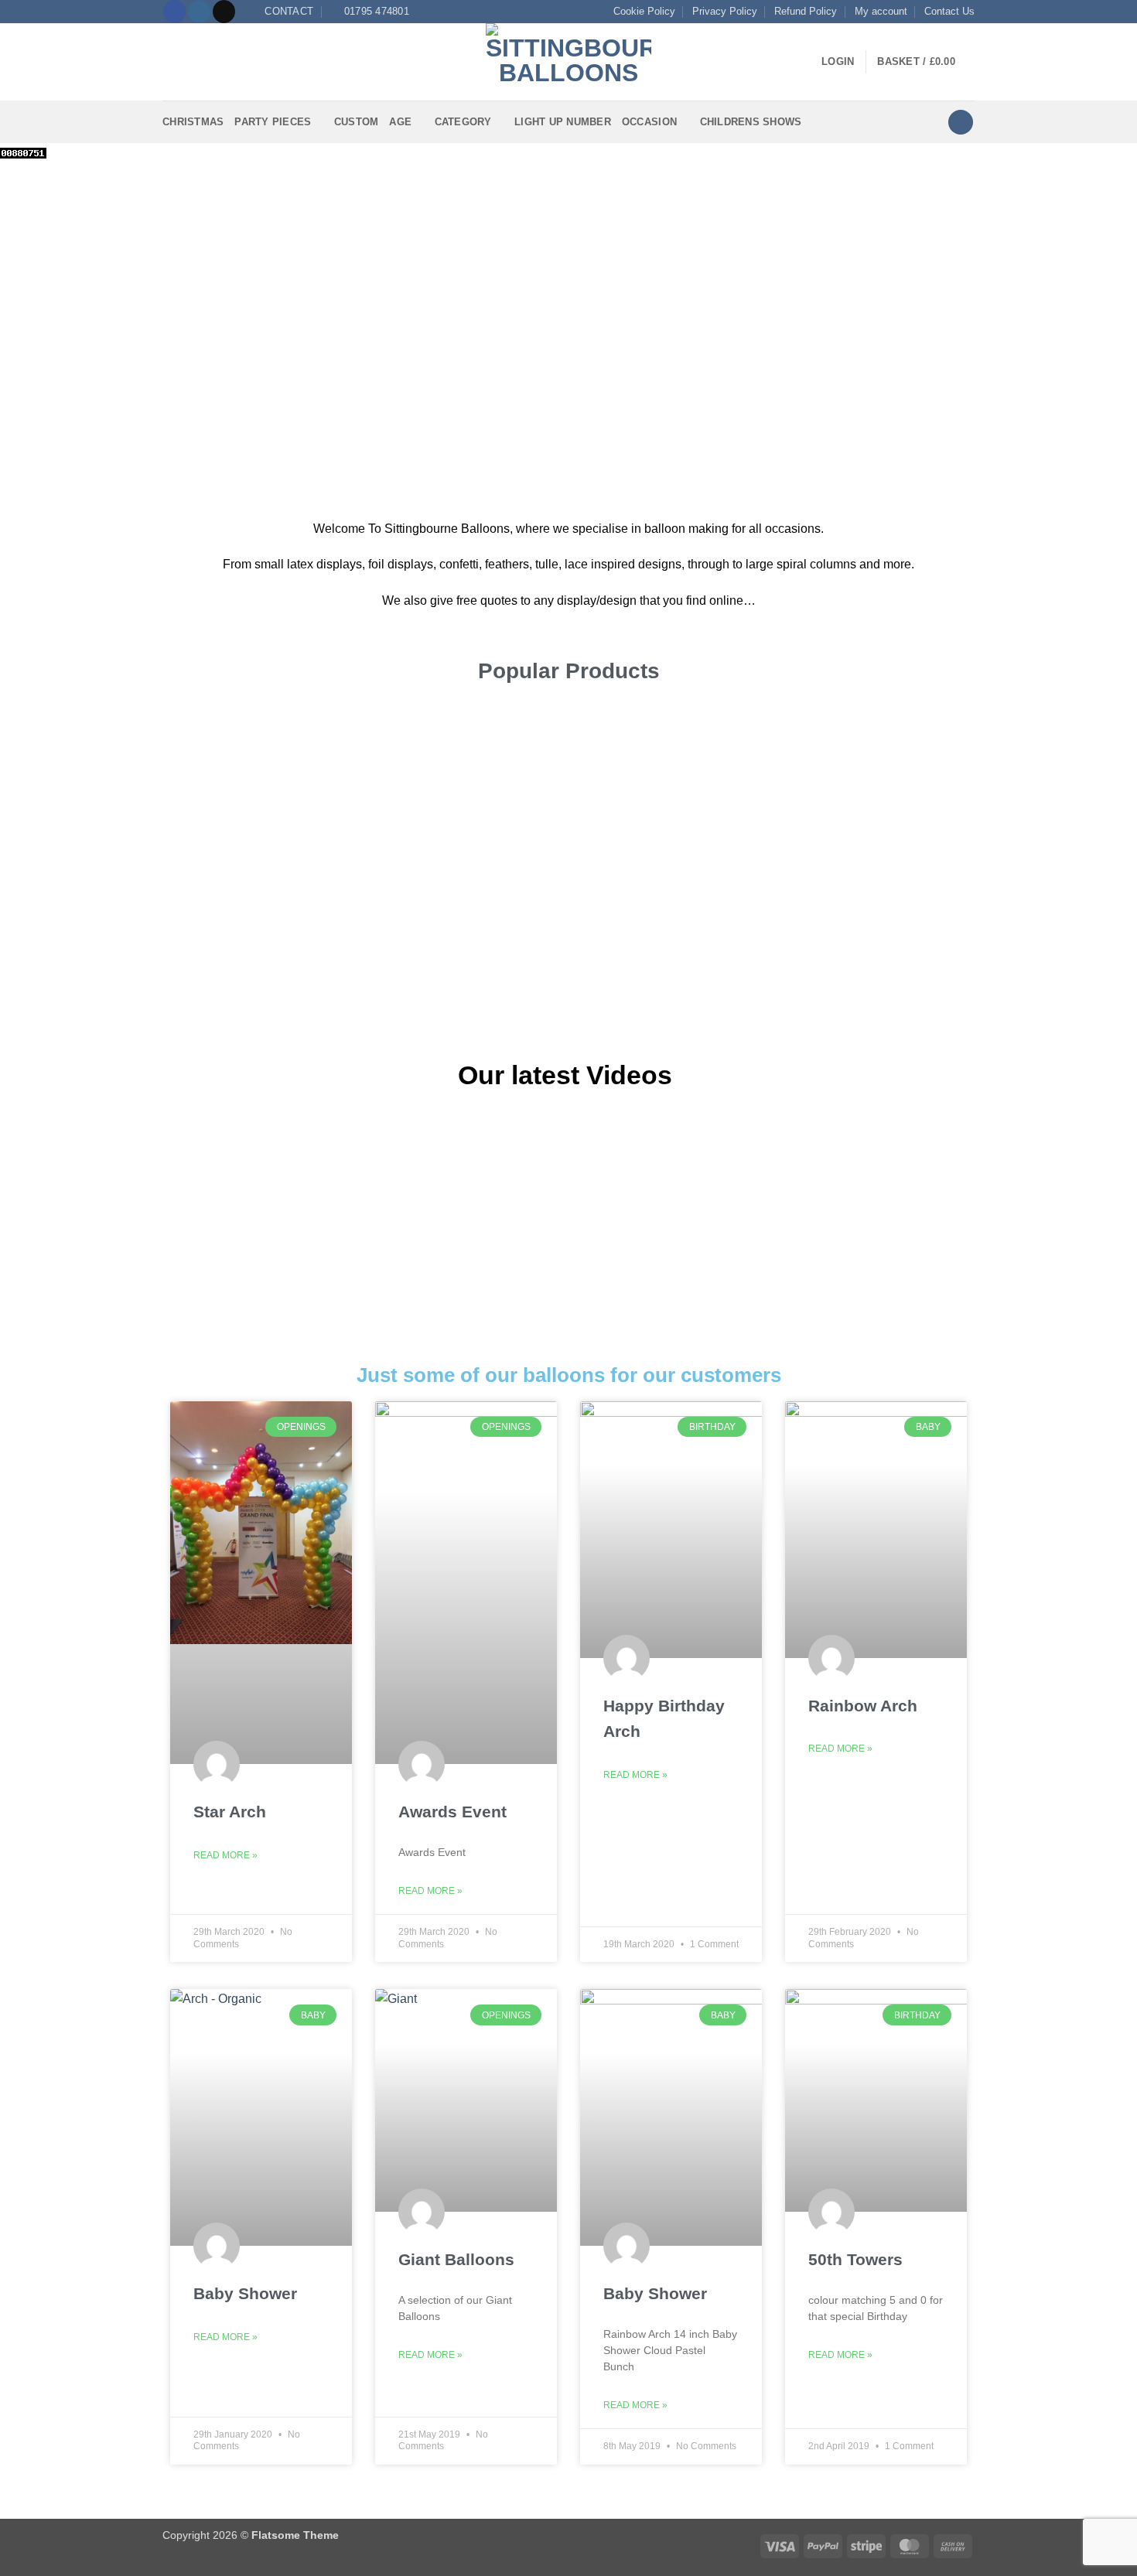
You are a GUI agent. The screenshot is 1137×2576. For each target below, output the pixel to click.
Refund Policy (806, 11)
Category (463, 122)
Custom (357, 122)
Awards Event (452, 1812)
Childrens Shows (751, 122)
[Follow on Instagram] (199, 12)
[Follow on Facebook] (174, 12)
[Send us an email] (224, 12)
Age (400, 122)
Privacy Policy (725, 11)
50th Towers (855, 2259)
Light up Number (563, 122)
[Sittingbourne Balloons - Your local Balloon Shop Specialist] (568, 62)
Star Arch (230, 1812)
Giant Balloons (456, 2259)
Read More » (225, 1855)
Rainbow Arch (863, 1706)
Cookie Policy (644, 11)
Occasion (649, 122)
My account (881, 11)
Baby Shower (245, 2293)
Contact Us (949, 11)
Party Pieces (273, 122)
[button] (172, 62)
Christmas (193, 122)
